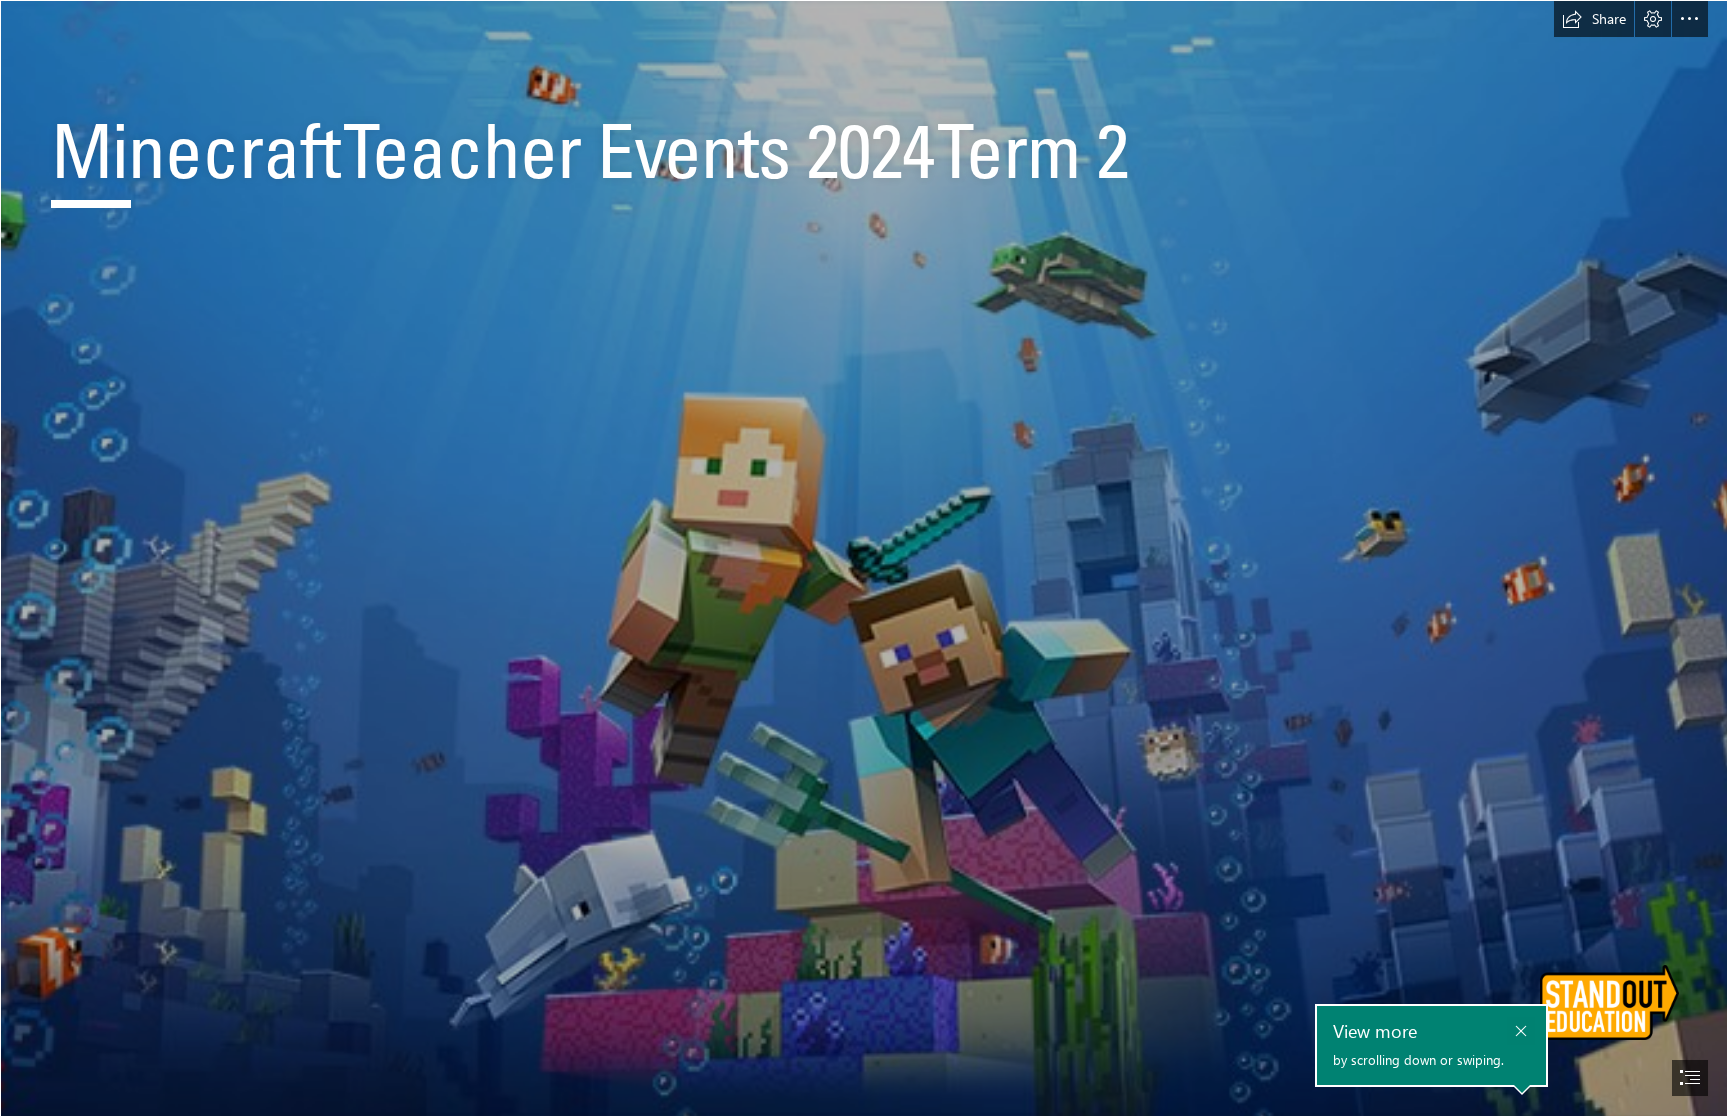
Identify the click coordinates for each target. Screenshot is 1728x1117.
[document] (864, 558)
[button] (1594, 19)
